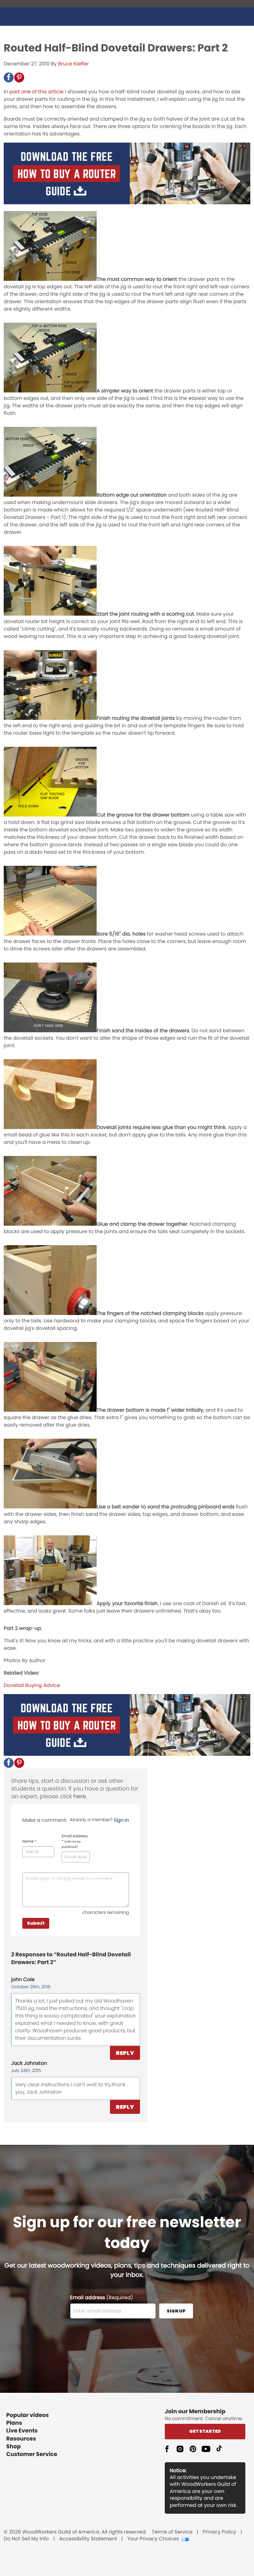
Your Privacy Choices (153, 2539)
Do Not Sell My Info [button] (26, 2539)
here (80, 1797)
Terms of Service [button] (172, 2532)
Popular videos (28, 2415)
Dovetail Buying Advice (32, 1685)
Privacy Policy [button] (219, 2532)
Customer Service (32, 2454)
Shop (13, 2447)
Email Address (75, 1841)
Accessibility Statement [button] (88, 2539)
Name (29, 1842)
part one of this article (36, 92)
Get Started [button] (205, 2431)
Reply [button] (125, 2053)
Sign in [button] (121, 1820)
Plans (14, 2423)
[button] (9, 77)
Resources (21, 2439)
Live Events (22, 2431)
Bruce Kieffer (74, 64)
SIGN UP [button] (176, 2311)
